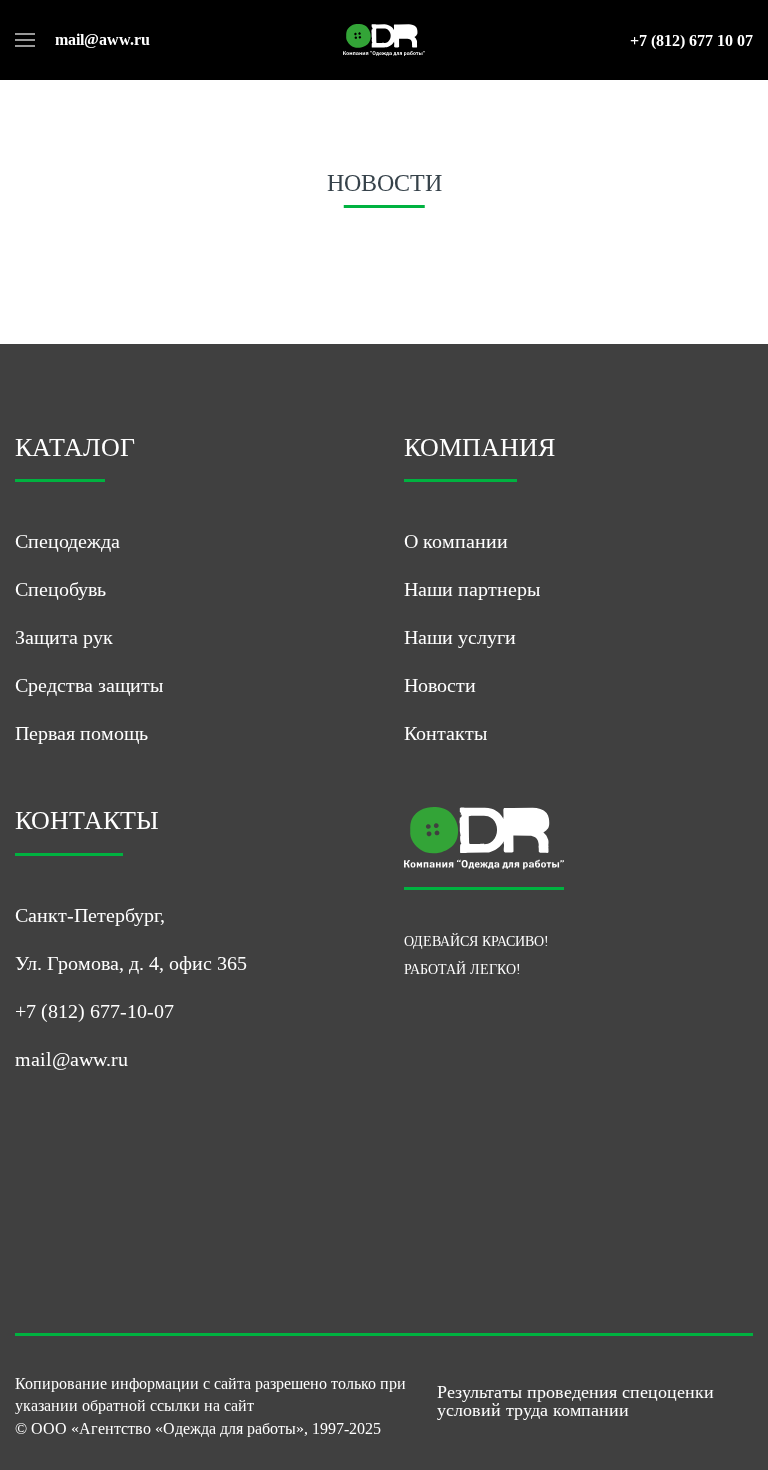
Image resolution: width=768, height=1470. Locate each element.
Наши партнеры (472, 589)
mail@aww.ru (102, 40)
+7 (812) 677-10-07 (94, 1011)
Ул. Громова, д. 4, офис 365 (131, 963)
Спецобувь (60, 589)
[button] (25, 40)
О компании (456, 541)
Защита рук (64, 637)
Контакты (445, 733)
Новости (440, 685)
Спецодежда (67, 541)
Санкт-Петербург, (90, 915)
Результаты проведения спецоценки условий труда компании (575, 1401)
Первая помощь (81, 733)
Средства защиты (89, 685)
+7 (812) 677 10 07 (691, 41)
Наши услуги (460, 637)
